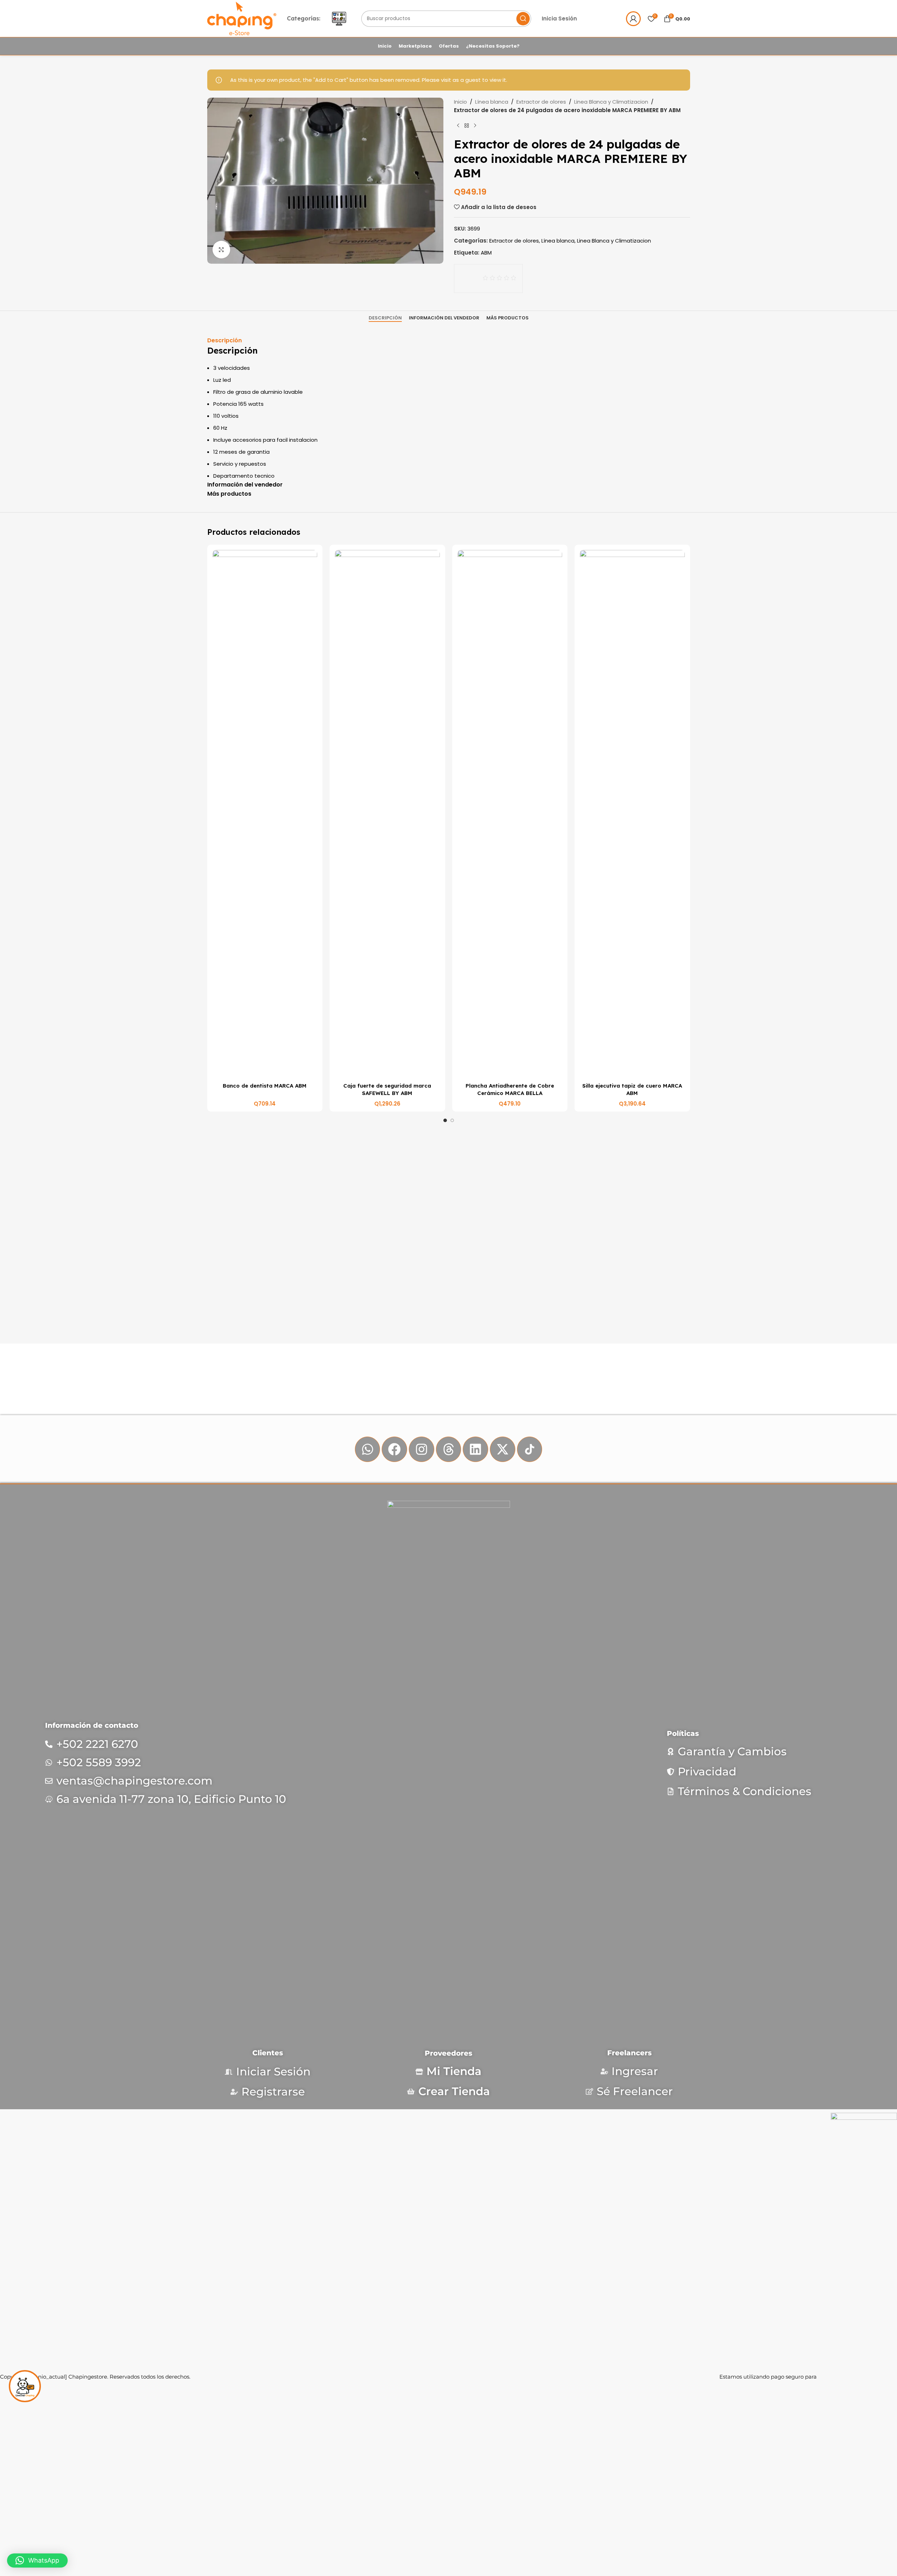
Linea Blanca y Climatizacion (611, 102)
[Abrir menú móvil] (339, 19)
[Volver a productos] (467, 126)
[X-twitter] (503, 1449)
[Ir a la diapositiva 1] (445, 1120)
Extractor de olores (541, 102)
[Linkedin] (475, 1449)
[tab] (385, 318)
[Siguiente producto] (475, 126)
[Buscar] (523, 19)
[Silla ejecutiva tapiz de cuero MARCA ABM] (632, 814)
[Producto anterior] (458, 126)
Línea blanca (492, 102)
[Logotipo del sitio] (242, 18)
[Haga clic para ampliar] (221, 250)
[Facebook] (394, 1449)
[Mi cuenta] (633, 19)
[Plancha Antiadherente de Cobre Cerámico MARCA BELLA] (510, 814)
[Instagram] (422, 1449)
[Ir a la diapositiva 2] (452, 1120)
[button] (37, 2560)
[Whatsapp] (368, 1449)
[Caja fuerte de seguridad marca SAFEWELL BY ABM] (387, 814)
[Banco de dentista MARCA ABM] (265, 814)
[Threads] (449, 1449)
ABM (486, 253)
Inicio (460, 102)
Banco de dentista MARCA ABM (265, 1086)
